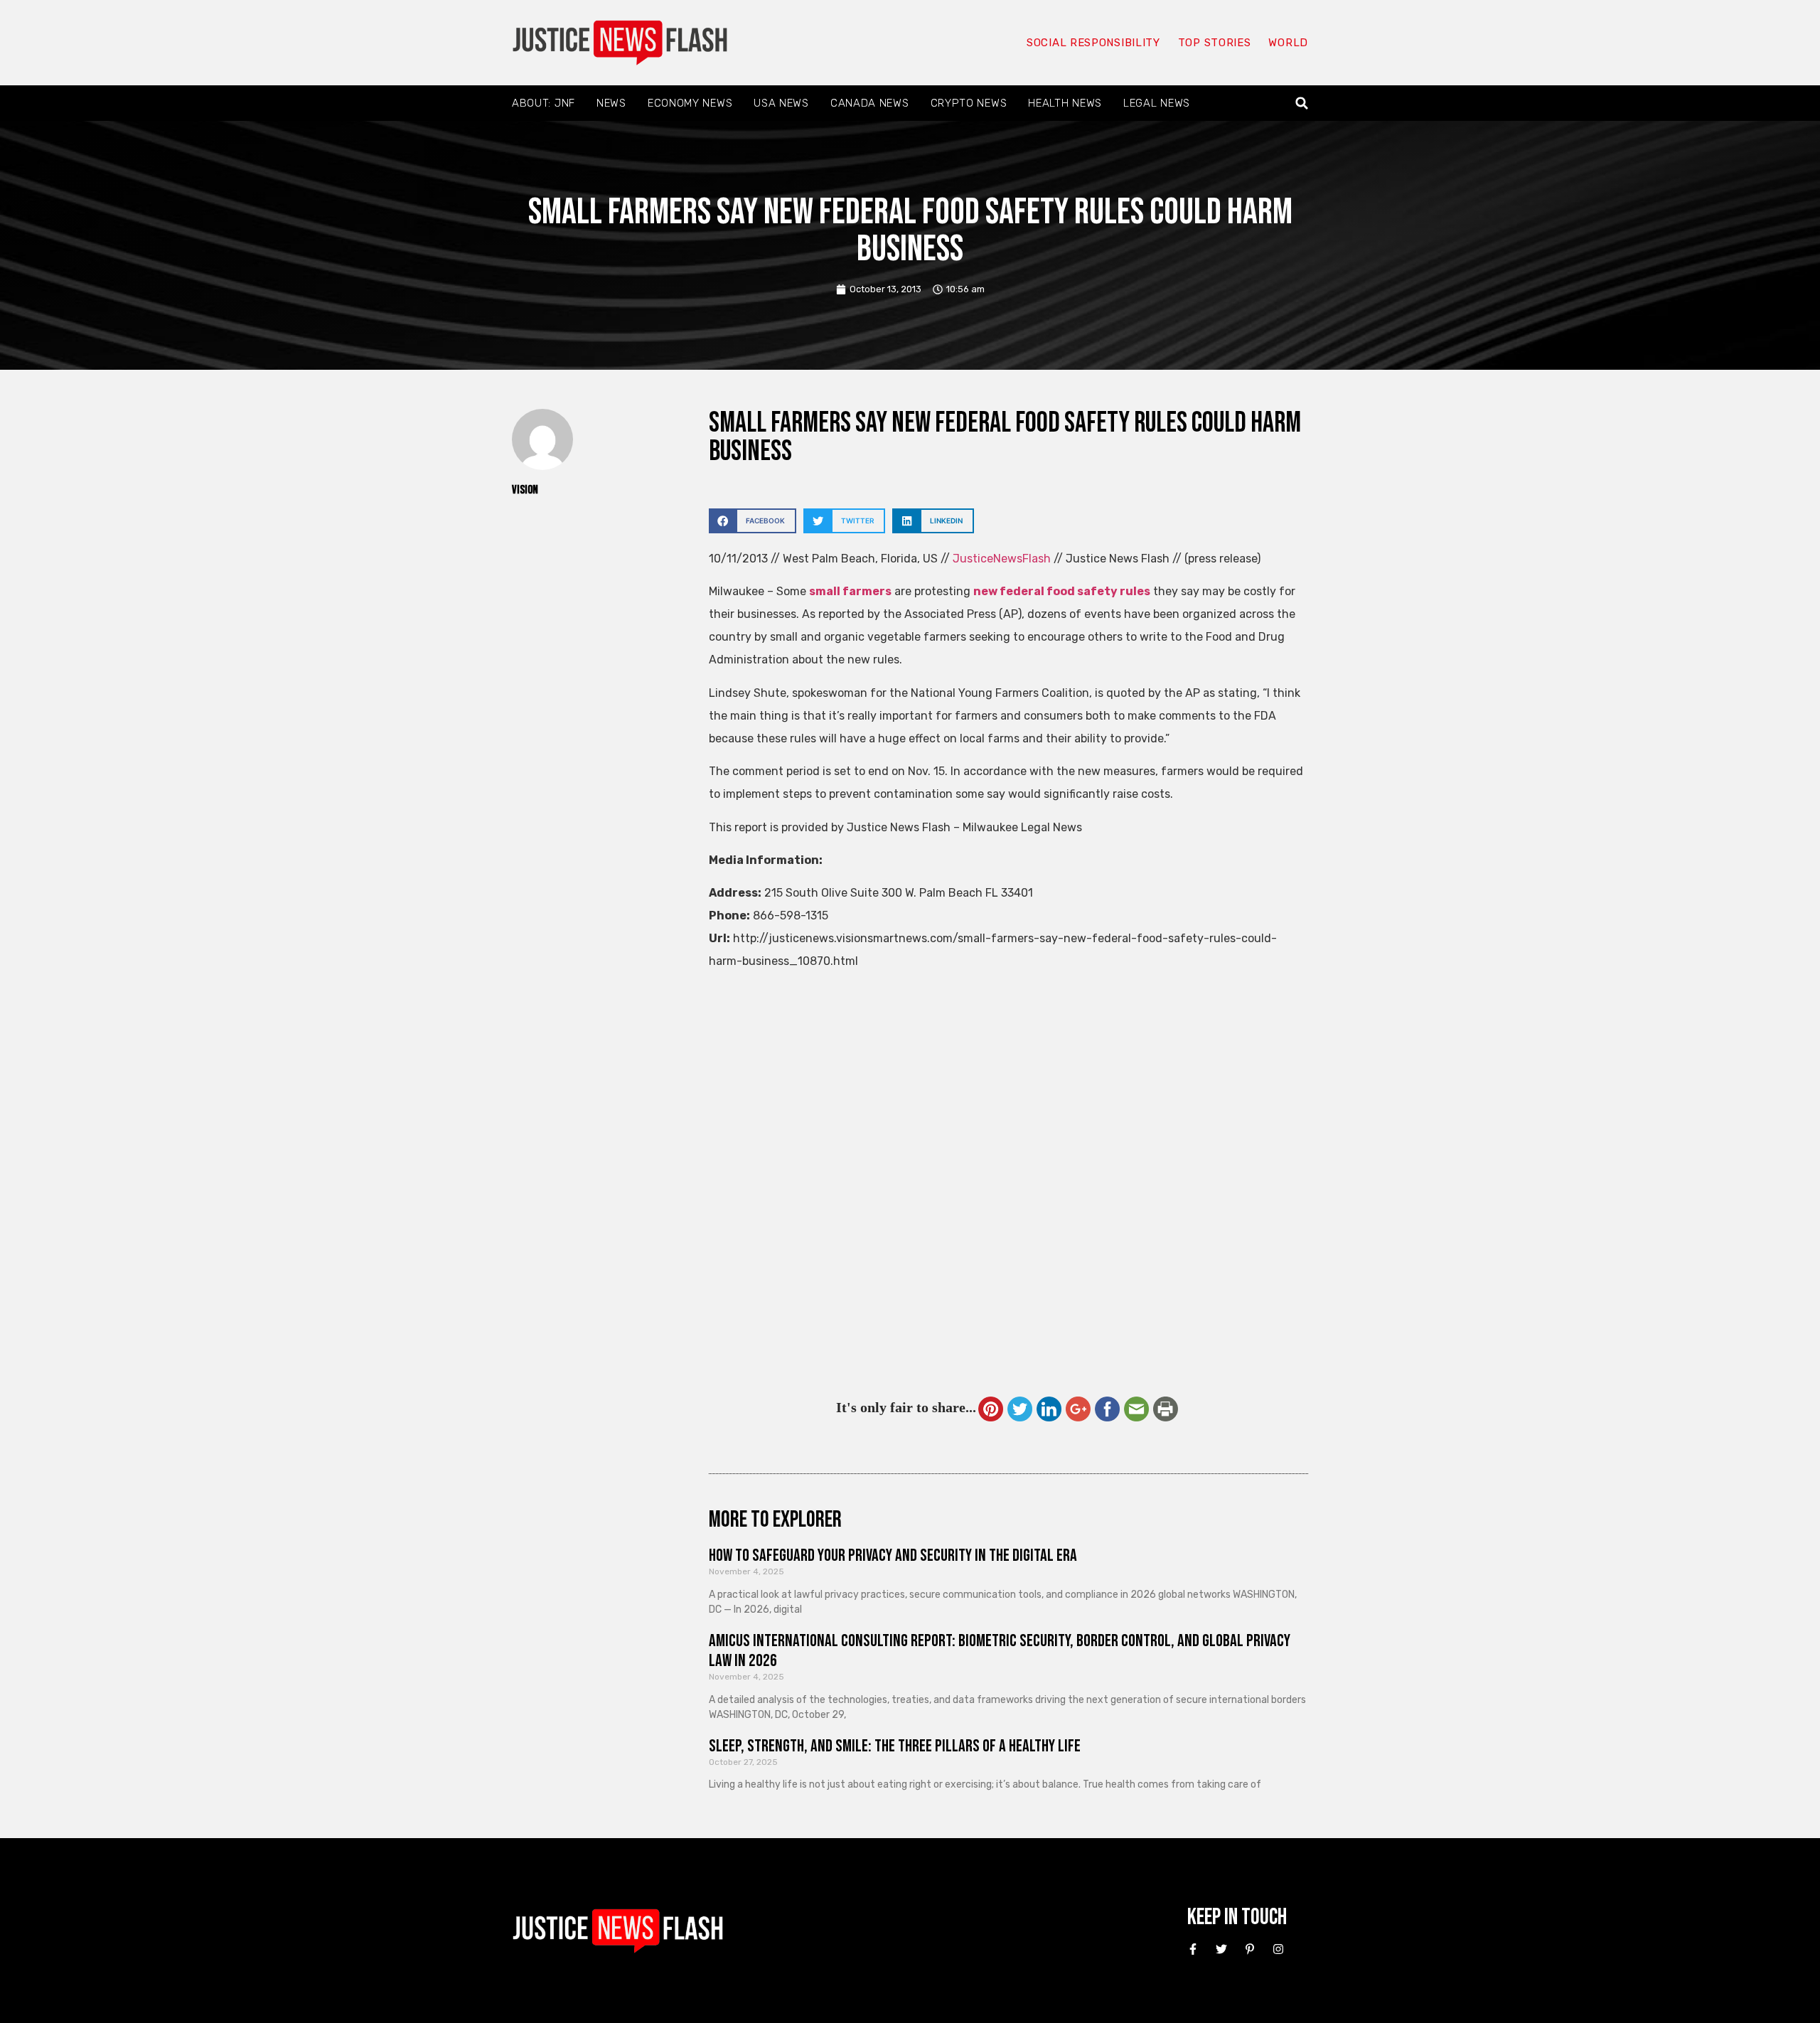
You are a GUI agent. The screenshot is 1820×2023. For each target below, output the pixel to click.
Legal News (1157, 103)
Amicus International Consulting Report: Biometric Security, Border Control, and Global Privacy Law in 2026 (1000, 1651)
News (611, 103)
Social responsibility (1093, 43)
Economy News (690, 103)
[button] (1302, 103)
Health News (1065, 103)
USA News (781, 103)
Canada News (870, 103)
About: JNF (544, 103)
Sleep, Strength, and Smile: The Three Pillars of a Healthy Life (895, 1746)
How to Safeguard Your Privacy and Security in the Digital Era (893, 1555)
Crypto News (969, 103)
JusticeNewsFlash (1002, 559)
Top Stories (1215, 43)
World (1288, 43)
